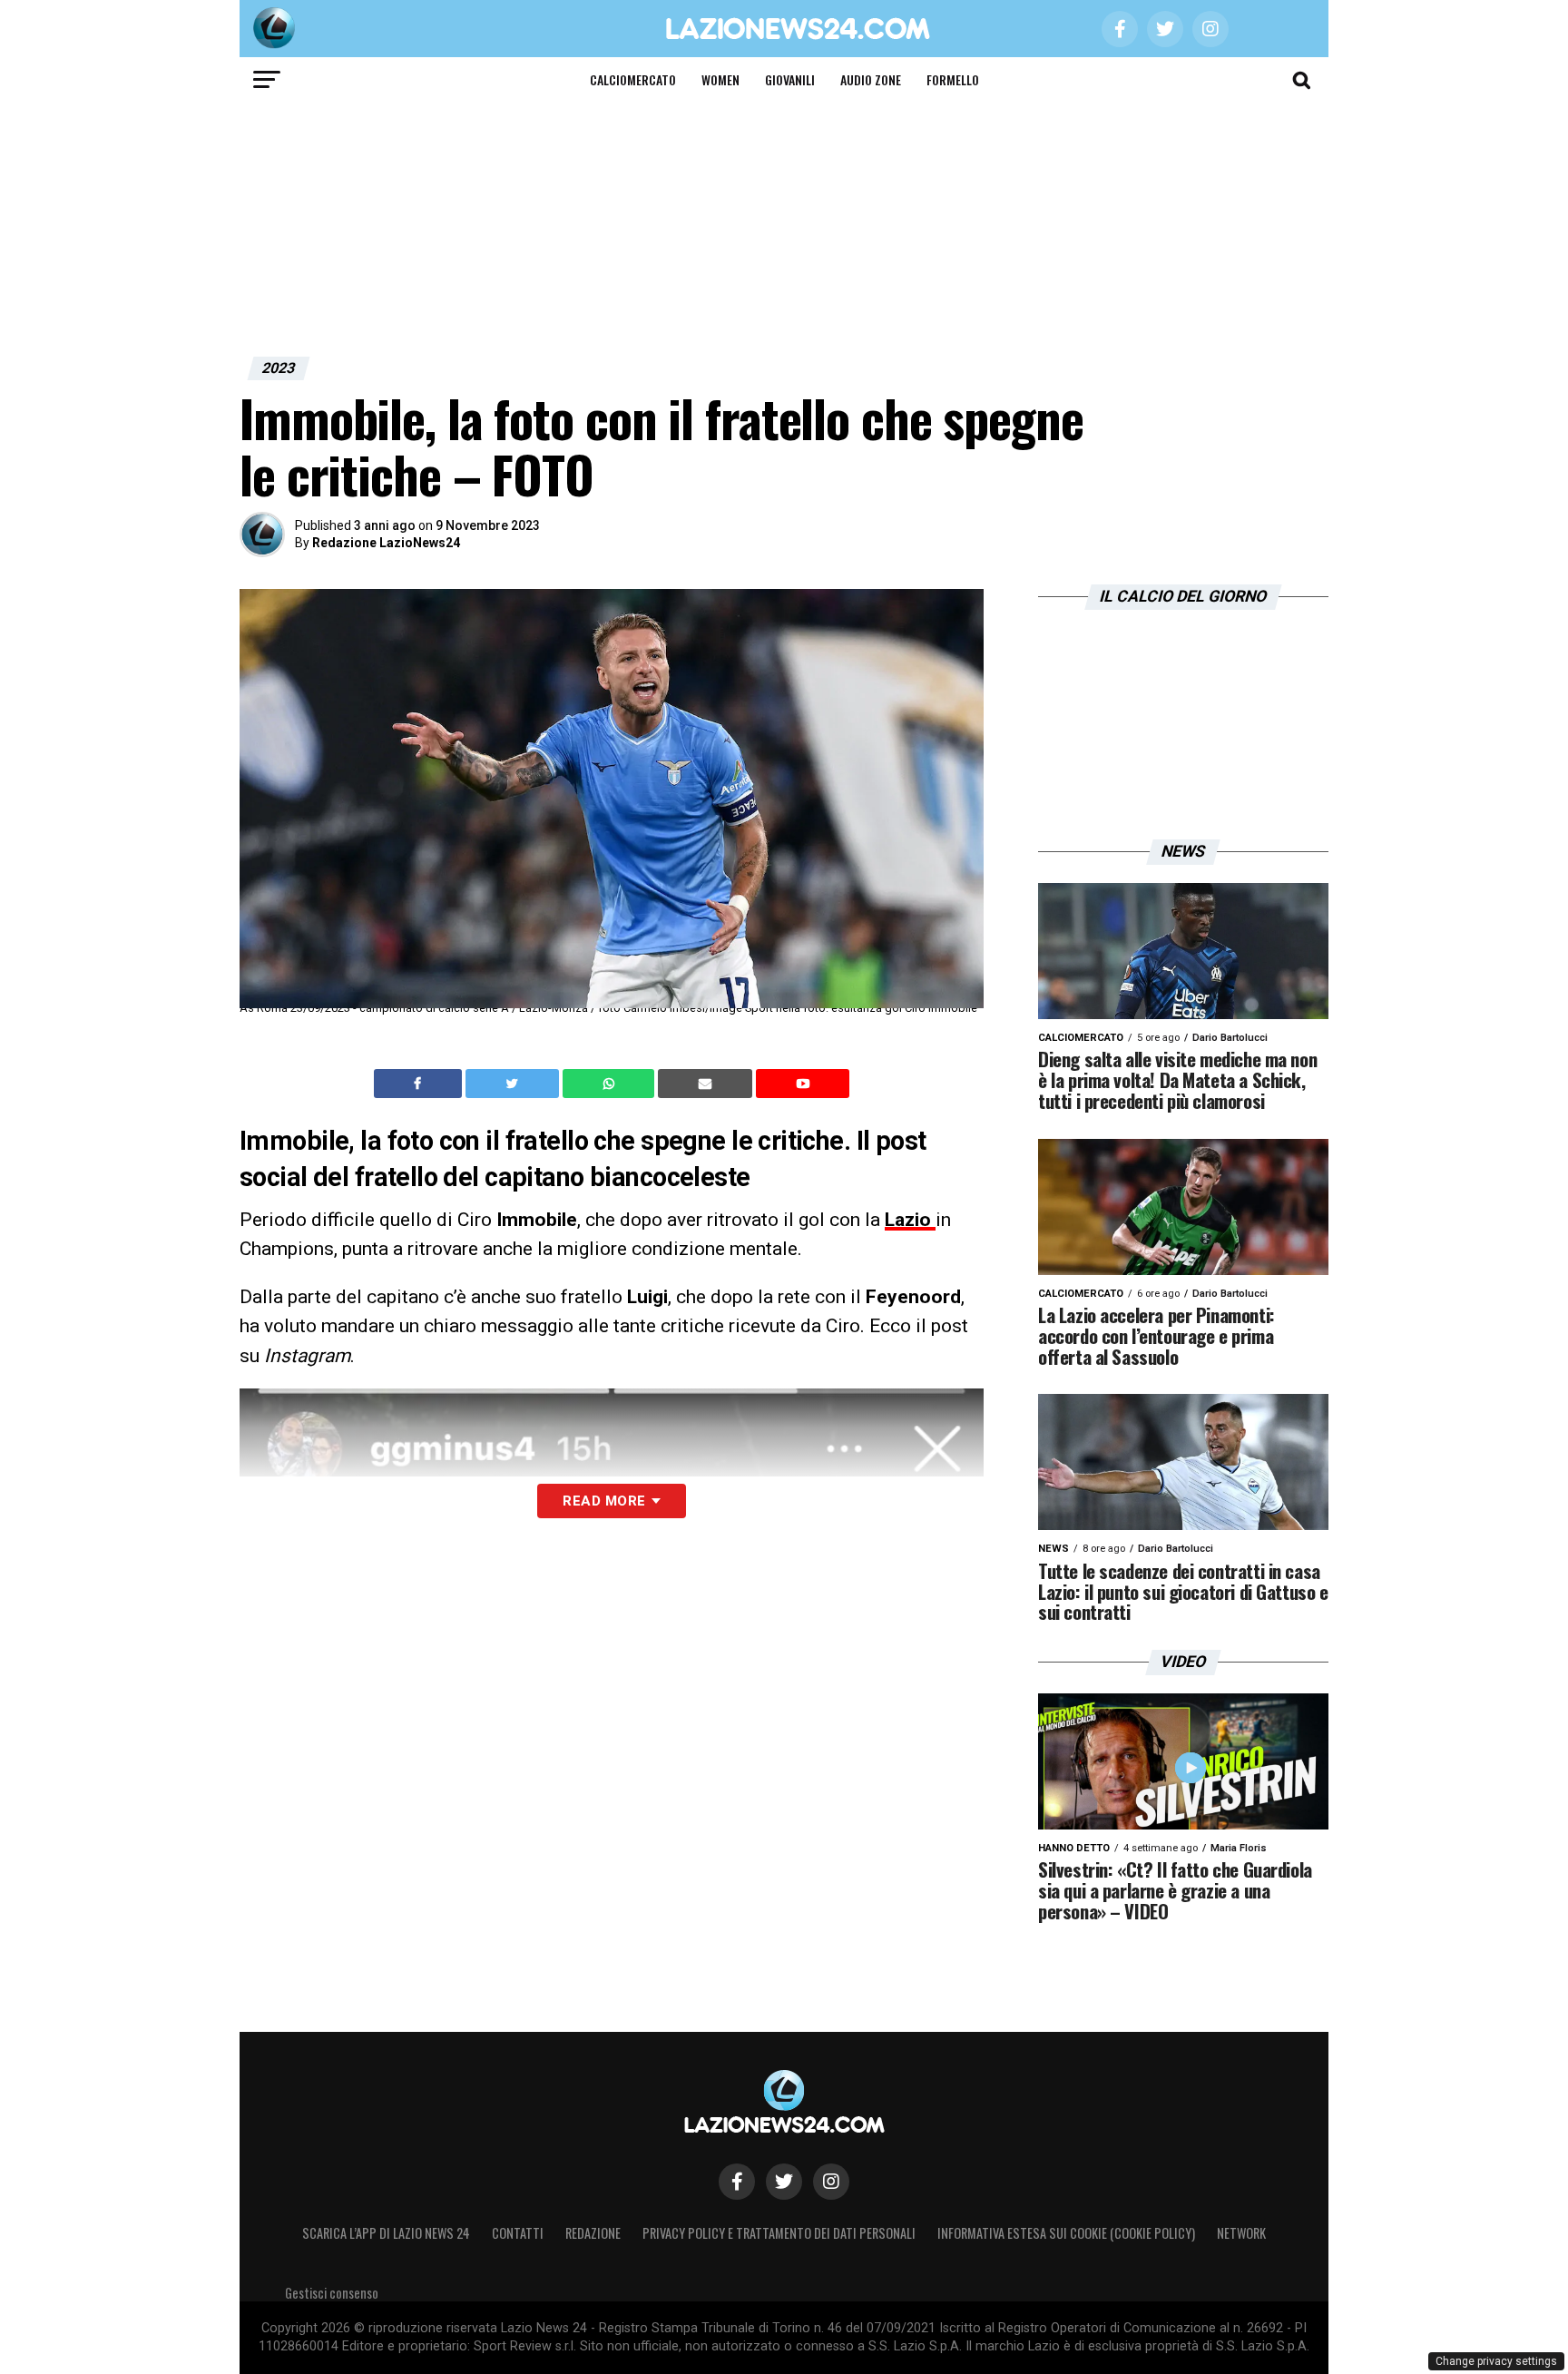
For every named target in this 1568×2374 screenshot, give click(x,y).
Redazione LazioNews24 (386, 543)
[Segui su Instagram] (831, 2182)
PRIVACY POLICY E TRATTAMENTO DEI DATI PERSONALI (779, 2233)
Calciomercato (633, 79)
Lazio (910, 1220)
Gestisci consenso (332, 2293)
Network (1241, 2233)
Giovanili (790, 79)
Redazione (593, 2233)
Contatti (518, 2233)
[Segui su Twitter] (784, 2182)
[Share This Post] (611, 1084)
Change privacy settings (1496, 2361)
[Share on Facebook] (420, 1084)
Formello (953, 79)
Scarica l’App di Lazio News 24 (386, 2233)
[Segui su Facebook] (737, 2182)
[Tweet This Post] (514, 1084)
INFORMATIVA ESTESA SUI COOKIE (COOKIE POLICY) (1066, 2233)
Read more (604, 1501)
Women (720, 79)
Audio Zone (871, 79)
